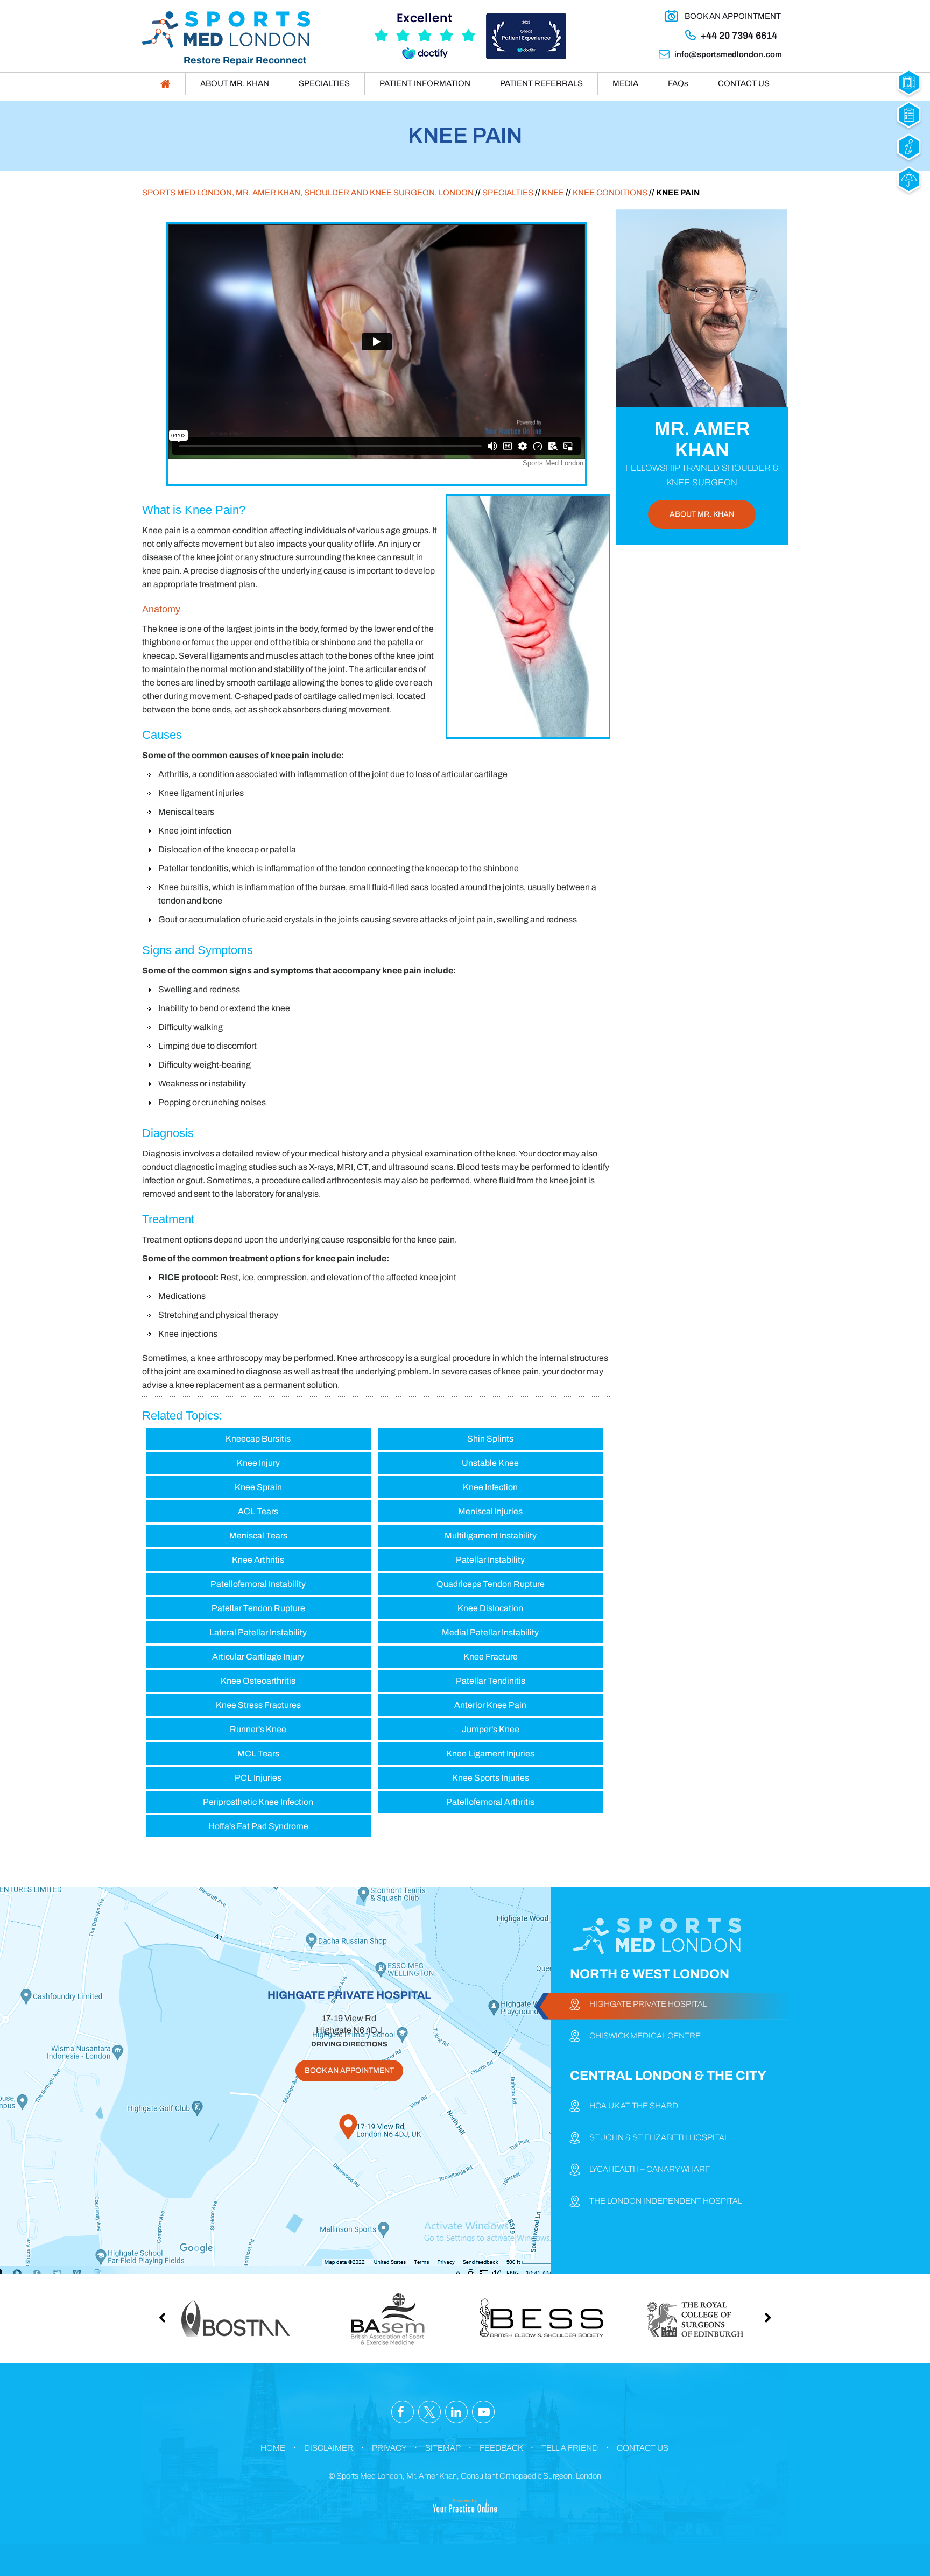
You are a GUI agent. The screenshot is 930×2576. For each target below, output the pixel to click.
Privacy (389, 2448)
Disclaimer (329, 2448)
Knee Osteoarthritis (258, 1681)
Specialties (324, 83)
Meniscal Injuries (490, 1511)
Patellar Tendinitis (491, 1681)
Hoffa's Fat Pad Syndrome (258, 1826)
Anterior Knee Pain (490, 1705)
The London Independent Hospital (665, 2201)
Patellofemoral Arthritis (490, 1802)
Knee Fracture (491, 1657)
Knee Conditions (610, 193)
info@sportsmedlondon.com (728, 54)
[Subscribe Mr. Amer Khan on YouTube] (483, 2412)
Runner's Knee (258, 1729)
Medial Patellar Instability (490, 1632)
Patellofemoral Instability (258, 1584)
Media (625, 83)
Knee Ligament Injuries (490, 1753)
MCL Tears (258, 1753)
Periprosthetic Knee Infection (258, 1802)
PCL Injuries (258, 1778)
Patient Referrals (541, 83)
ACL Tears (258, 1511)
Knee (553, 193)
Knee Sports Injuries (491, 1778)
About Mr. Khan (235, 83)
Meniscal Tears (258, 1536)
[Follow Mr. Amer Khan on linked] (456, 2412)
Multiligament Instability (491, 1536)
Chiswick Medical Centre (645, 2036)
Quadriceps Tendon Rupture (491, 1584)
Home (273, 2448)
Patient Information (425, 83)
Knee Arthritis (258, 1560)
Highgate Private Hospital (648, 2004)
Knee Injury (258, 1463)
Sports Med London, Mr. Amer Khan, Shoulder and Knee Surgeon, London (308, 193)
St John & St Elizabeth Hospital (659, 2137)
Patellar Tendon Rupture (258, 1608)
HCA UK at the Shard (634, 2106)
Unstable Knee (490, 1463)
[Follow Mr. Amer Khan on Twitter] (429, 2412)
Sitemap (443, 2448)
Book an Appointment (733, 16)
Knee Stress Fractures (258, 1705)
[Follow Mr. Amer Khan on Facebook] (403, 2412)
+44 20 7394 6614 (739, 36)
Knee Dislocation (490, 1608)
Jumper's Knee (491, 1729)
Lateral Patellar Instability (258, 1632)
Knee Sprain (258, 1487)
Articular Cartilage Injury (258, 1657)
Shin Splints (490, 1439)
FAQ (678, 83)
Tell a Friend (570, 2448)
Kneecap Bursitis (258, 1439)
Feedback (501, 2448)
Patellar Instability (490, 1560)
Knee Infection (490, 1487)
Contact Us (744, 83)
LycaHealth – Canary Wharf (650, 2169)
